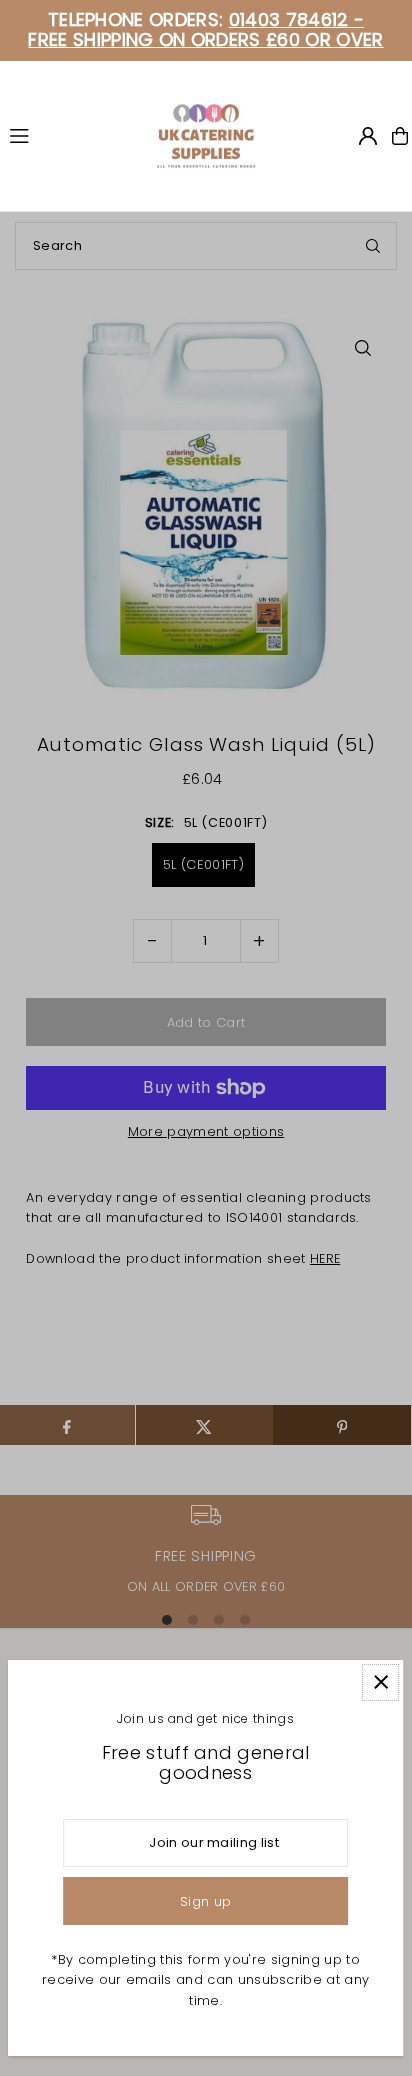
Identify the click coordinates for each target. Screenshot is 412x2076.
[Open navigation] (73, 135)
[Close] (380, 1682)
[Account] (368, 136)
